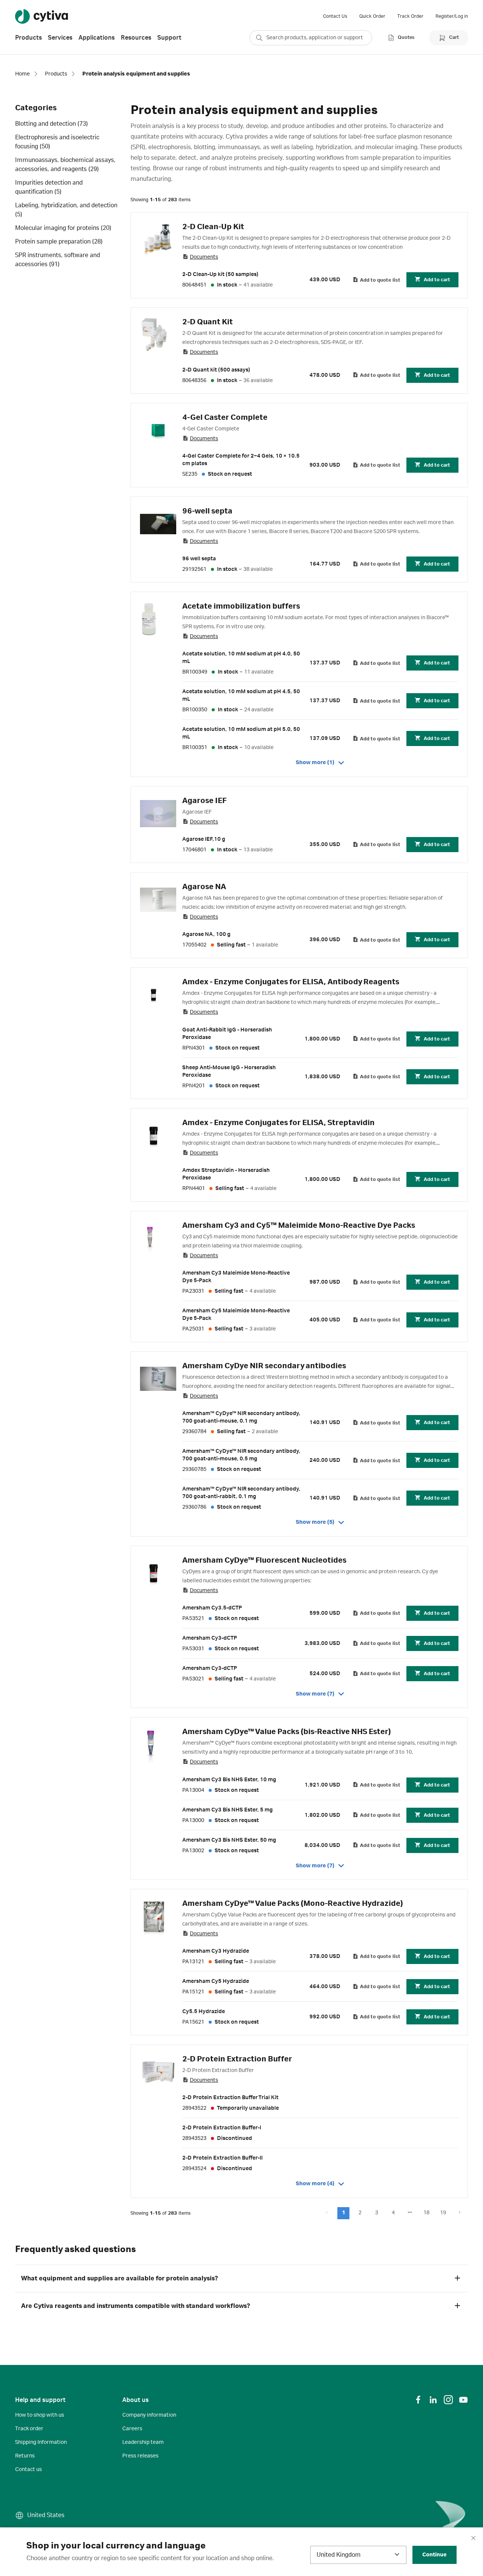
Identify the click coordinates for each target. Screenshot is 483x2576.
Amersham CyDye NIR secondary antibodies (264, 1366)
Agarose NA (204, 887)
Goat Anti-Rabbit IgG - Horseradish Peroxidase (227, 1034)
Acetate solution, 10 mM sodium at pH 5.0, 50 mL (241, 733)
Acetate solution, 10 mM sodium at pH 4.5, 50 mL (241, 695)
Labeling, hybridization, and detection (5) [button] (66, 210)
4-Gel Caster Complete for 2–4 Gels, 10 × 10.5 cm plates (241, 460)
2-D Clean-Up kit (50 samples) (220, 274)
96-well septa (207, 511)
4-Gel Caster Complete (225, 418)
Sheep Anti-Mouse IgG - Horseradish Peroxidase (229, 1071)
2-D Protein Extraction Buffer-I (222, 2128)
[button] (343, 2213)
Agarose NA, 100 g (206, 934)
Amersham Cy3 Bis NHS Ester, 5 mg (228, 1810)
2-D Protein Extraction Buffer (237, 2059)
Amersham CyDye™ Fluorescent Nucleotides (264, 1560)
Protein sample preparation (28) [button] (59, 242)
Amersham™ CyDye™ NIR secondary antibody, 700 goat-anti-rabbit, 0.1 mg (241, 1493)
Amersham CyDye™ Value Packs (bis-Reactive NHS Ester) (287, 1732)
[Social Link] (418, 2400)
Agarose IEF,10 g (204, 839)
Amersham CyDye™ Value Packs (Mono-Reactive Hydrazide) (293, 1904)
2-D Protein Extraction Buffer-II (222, 2158)
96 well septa (199, 559)
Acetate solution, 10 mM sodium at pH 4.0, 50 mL (241, 658)
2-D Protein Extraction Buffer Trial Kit (230, 2098)
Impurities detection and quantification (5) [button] (49, 187)
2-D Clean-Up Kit (213, 227)
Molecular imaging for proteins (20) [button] (63, 228)
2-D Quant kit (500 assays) (216, 370)
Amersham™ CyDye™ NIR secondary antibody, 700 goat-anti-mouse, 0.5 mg (241, 1455)
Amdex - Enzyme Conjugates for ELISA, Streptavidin (278, 1123)
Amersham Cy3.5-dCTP (212, 1608)
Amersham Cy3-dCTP (210, 1638)
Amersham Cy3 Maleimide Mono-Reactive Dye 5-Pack (236, 1277)
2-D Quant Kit (208, 322)
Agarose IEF (204, 801)
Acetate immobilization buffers (241, 606)
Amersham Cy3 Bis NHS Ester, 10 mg (229, 1780)
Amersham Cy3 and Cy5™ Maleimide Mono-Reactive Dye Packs (299, 1226)
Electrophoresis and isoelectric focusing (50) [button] (57, 142)
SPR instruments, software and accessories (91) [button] (58, 260)
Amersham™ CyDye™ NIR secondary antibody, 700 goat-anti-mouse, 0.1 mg (241, 1417)
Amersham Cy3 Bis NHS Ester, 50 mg (229, 1840)
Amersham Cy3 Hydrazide (216, 1951)
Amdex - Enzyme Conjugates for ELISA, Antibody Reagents (291, 982)
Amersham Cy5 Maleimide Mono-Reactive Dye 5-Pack (236, 1315)
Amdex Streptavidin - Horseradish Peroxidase (226, 1174)
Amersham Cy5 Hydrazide (216, 1981)
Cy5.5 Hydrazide (204, 2012)
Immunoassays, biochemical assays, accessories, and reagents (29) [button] (65, 165)
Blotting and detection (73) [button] (52, 124)
